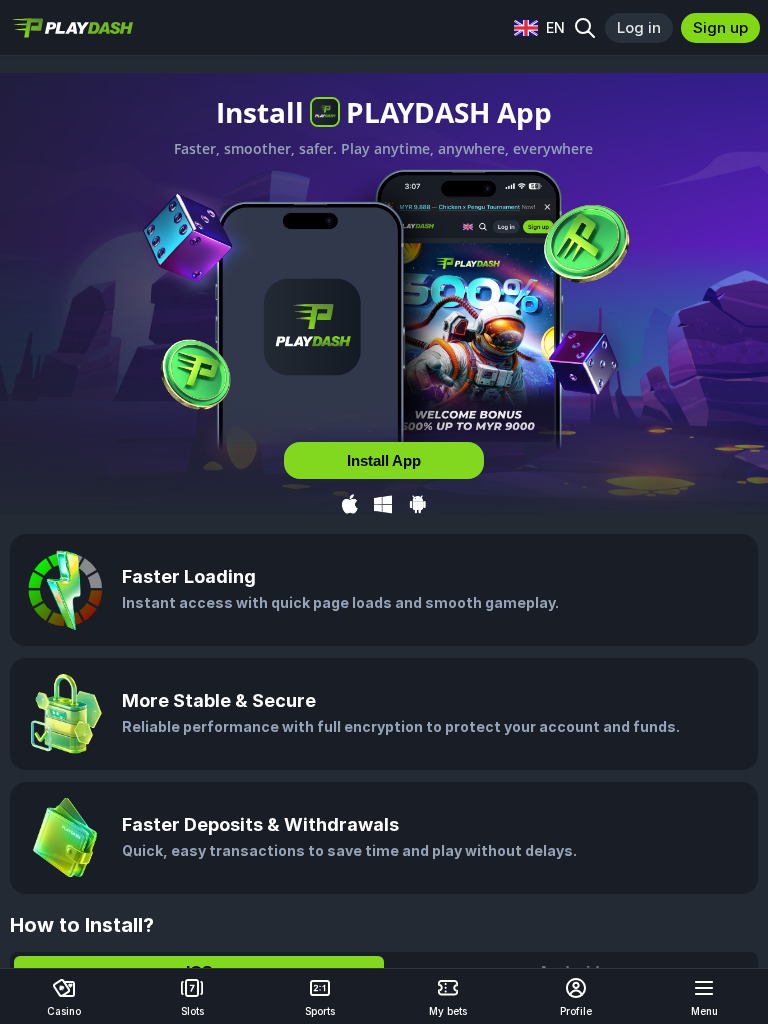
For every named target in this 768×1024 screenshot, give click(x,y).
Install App (384, 460)
